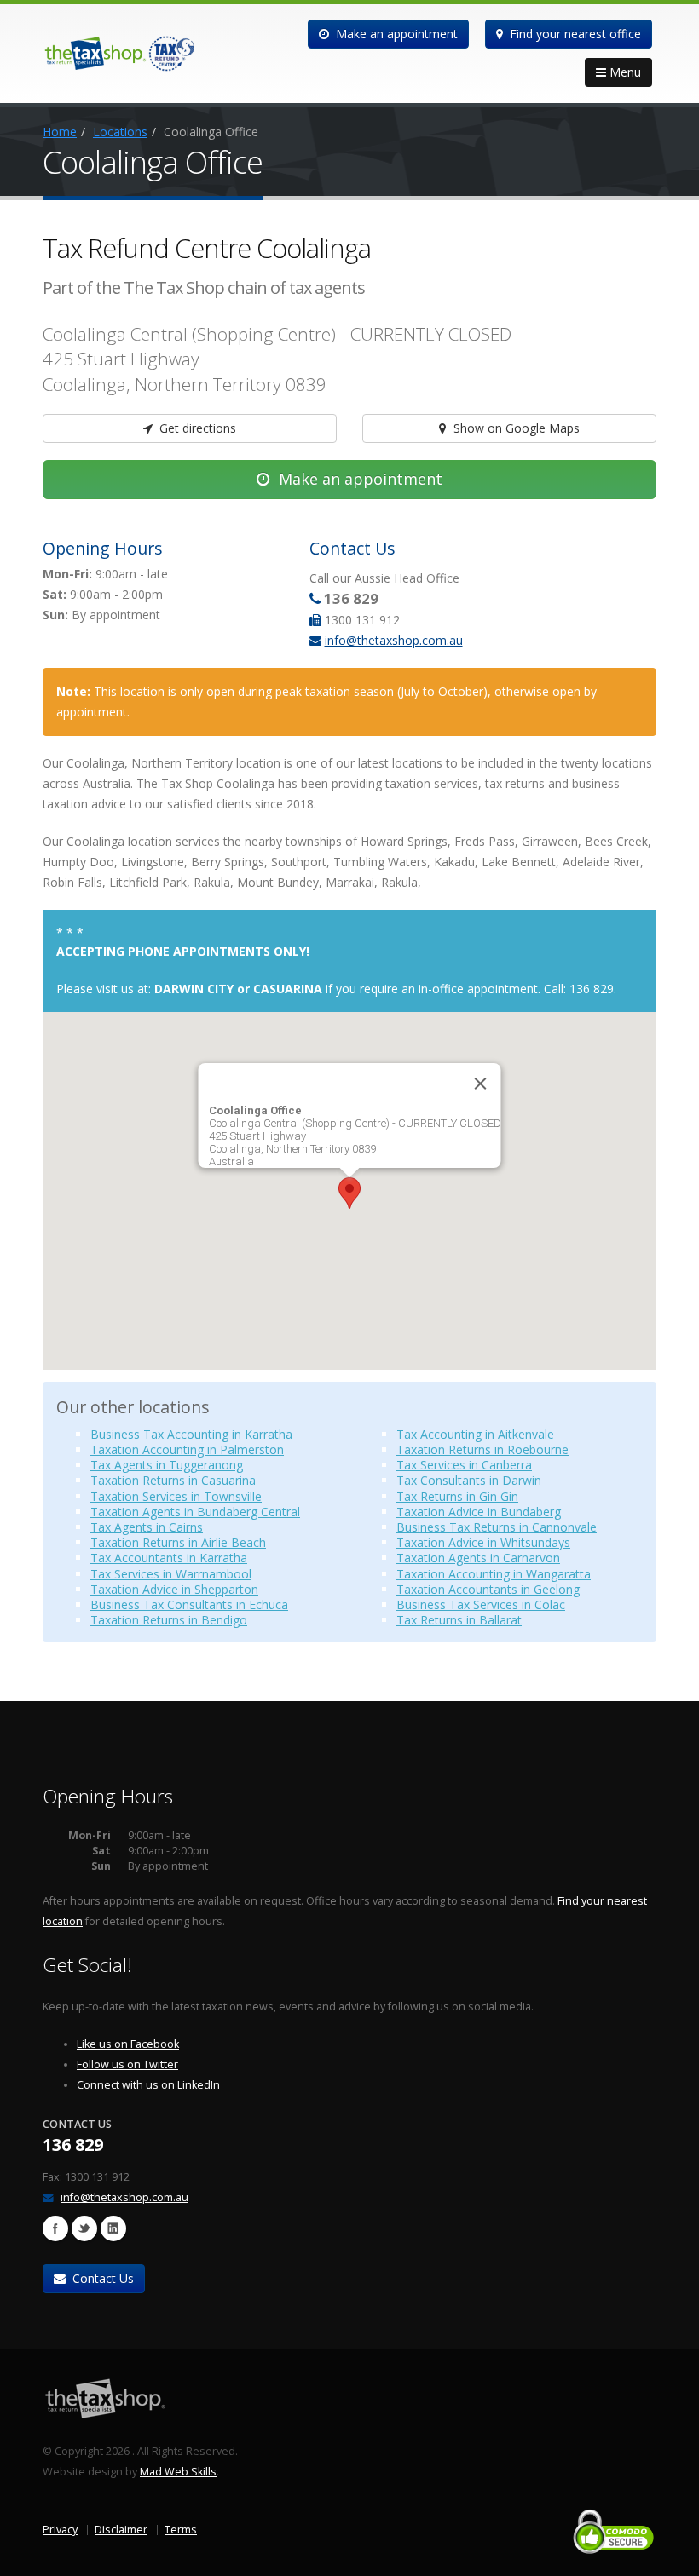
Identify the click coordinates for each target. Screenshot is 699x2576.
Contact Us (101, 2278)
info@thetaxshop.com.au (394, 640)
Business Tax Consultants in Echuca (189, 1604)
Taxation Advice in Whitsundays (483, 1542)
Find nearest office (574, 34)
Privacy (60, 2530)
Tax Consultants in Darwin (469, 1480)
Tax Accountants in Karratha (169, 1558)
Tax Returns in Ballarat (459, 1620)
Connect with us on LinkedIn (148, 2085)
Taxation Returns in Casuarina (173, 1480)
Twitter (84, 2228)
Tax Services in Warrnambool (171, 1574)
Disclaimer (121, 2530)
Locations (120, 132)
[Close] (481, 1084)
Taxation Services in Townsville (176, 1496)
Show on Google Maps (515, 428)
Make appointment (395, 34)
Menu (624, 72)
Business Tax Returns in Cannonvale (497, 1527)
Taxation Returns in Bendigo (169, 1620)
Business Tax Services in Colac (481, 1604)
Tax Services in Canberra (464, 1465)
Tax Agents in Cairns (147, 1527)
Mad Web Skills (178, 2472)
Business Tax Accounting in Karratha (191, 1434)
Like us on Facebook (128, 2044)
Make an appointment (358, 479)
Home (60, 132)
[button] (349, 1193)
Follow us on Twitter (127, 2064)
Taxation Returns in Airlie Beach (178, 1542)
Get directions (196, 428)
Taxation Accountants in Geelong (488, 1589)
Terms (181, 2530)
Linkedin (113, 2228)
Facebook (55, 2228)
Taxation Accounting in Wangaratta (494, 1574)
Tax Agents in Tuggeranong (167, 1465)
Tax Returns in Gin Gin (457, 1496)
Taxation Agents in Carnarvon (478, 1558)
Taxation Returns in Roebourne (482, 1449)
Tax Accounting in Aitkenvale (475, 1434)
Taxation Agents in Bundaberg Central (195, 1512)
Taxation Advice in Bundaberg (479, 1512)
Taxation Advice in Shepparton (174, 1589)
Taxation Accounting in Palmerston (187, 1449)
